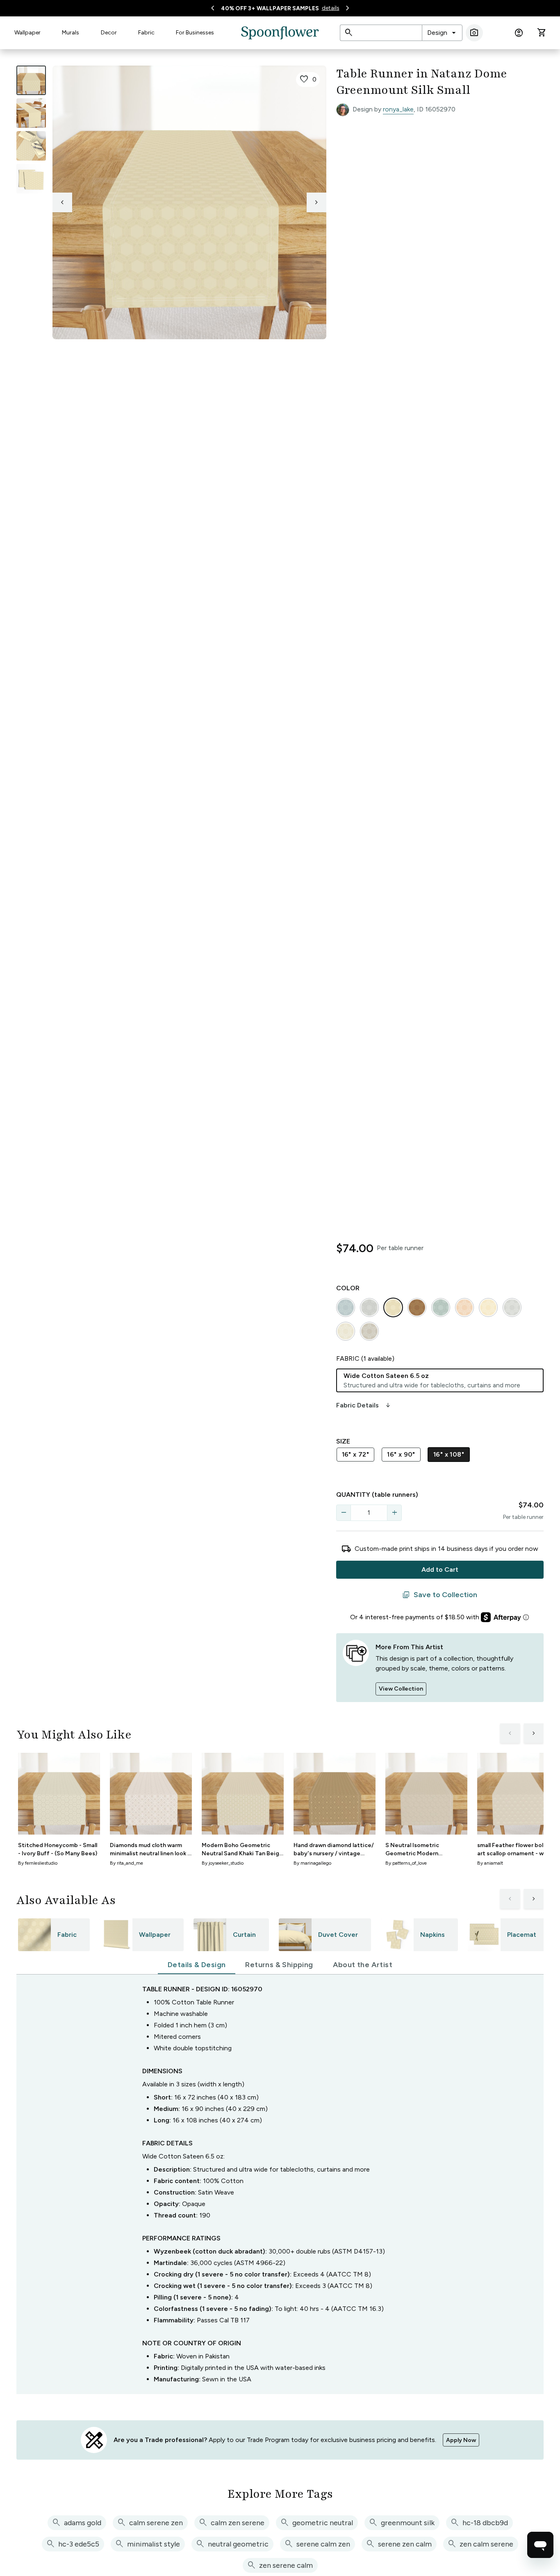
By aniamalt (490, 1863)
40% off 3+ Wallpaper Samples (270, 8)
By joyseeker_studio (223, 1863)
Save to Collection (440, 1595)
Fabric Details (364, 1405)
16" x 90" (401, 1454)
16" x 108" (449, 1454)
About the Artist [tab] (363, 1965)
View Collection (401, 1689)
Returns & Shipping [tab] (279, 1965)
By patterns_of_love (406, 1863)
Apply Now (461, 2440)
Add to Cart (440, 1569)
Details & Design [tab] (197, 1965)
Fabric (146, 33)
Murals (71, 33)
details (331, 8)
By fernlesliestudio (38, 1863)
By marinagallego (312, 1863)
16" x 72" (356, 1454)
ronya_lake (398, 109)
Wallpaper (27, 33)
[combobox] (442, 33)
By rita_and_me (126, 1863)
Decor (109, 33)
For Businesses (195, 33)
